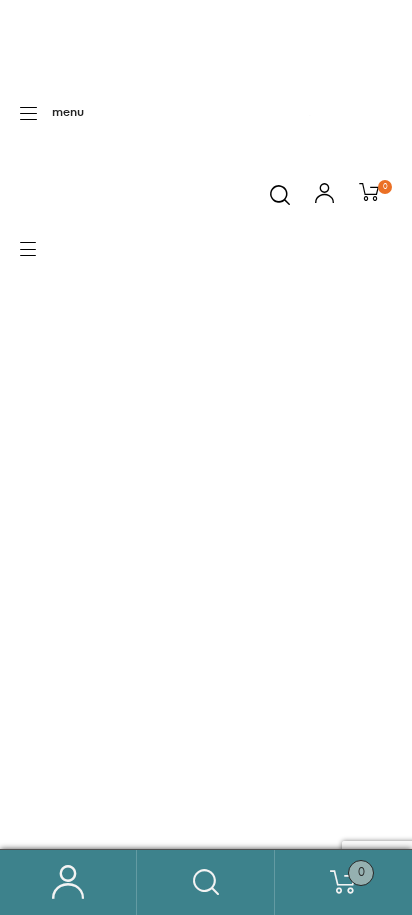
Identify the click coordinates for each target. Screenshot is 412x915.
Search (205, 882)
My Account (68, 882)
